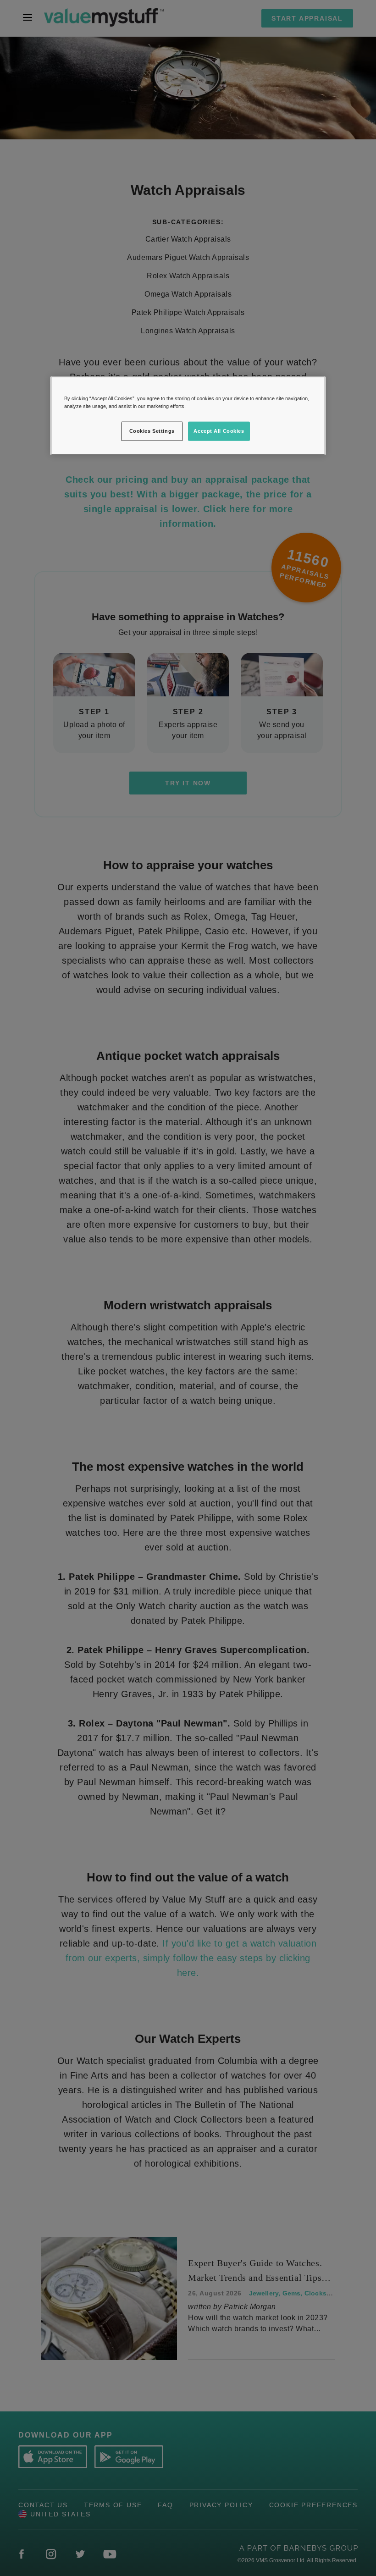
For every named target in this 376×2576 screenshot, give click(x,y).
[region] (188, 415)
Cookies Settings (152, 431)
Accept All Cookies (219, 431)
